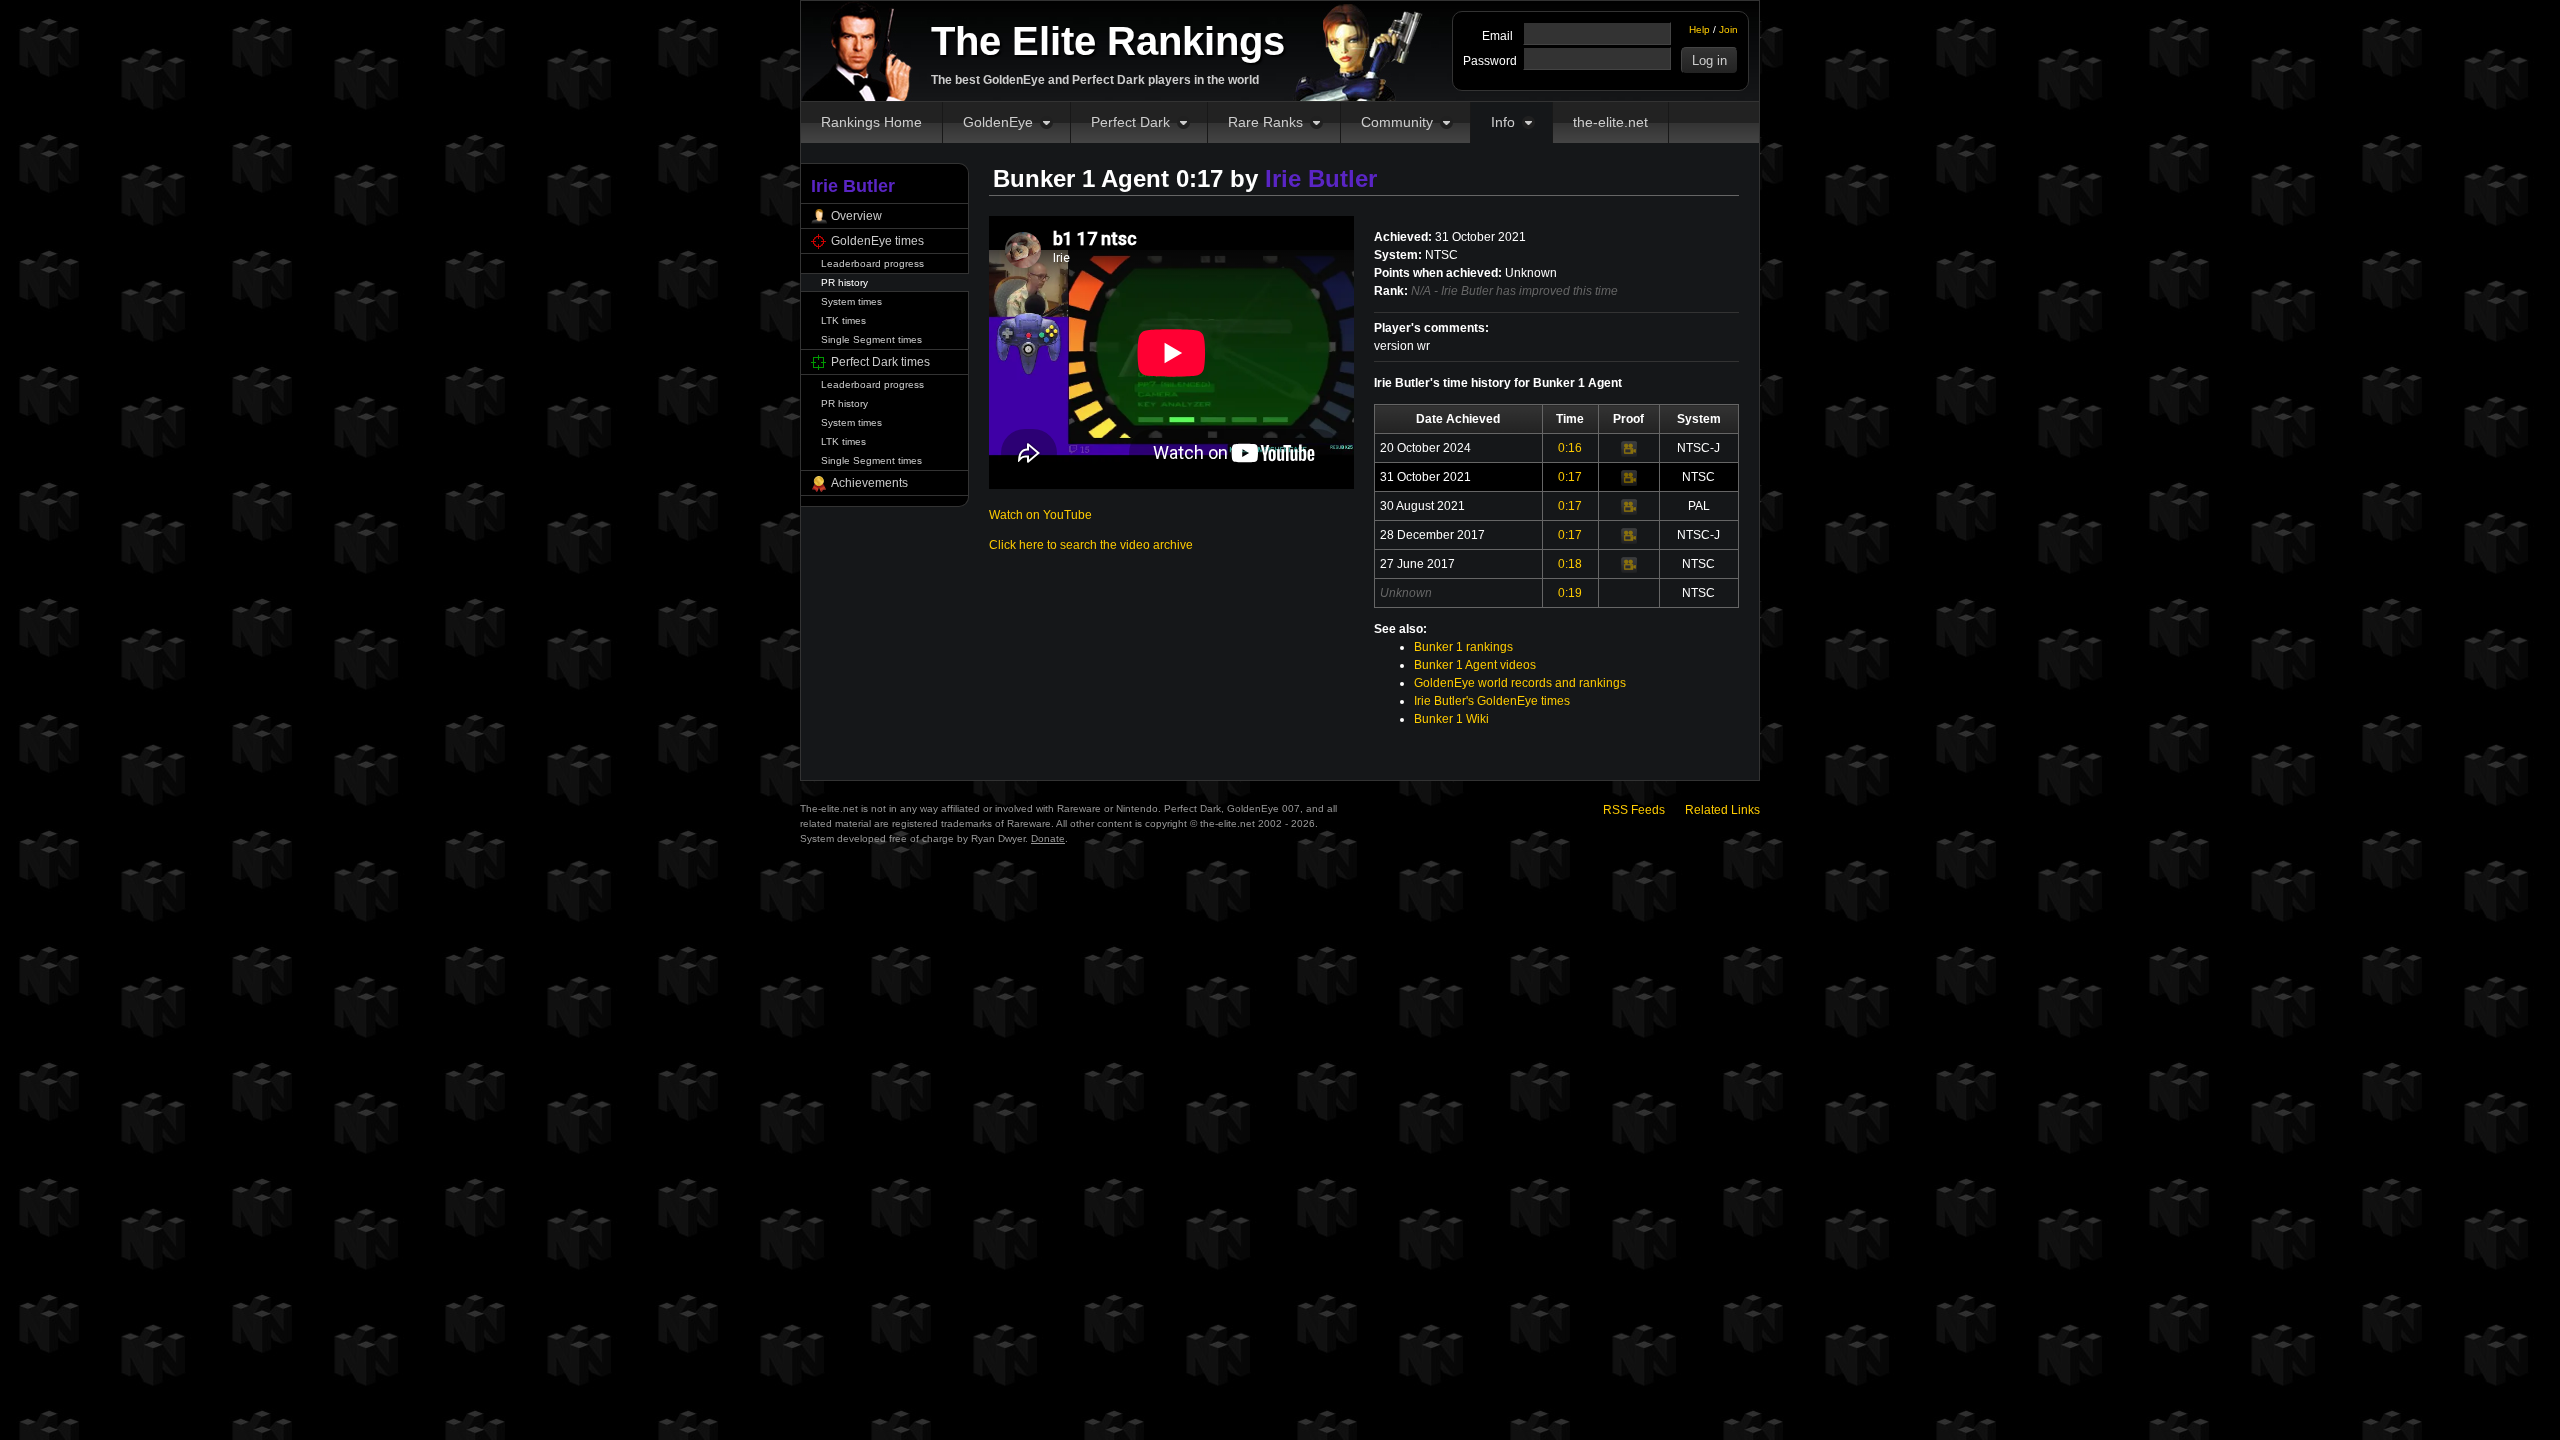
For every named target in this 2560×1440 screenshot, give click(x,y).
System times (851, 301)
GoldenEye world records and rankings (1520, 683)
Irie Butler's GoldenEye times (1492, 701)
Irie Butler (1321, 178)
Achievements (869, 483)
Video (1629, 449)
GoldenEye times (877, 241)
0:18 (1570, 564)
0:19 (1570, 593)
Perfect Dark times (880, 362)
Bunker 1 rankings (1463, 647)
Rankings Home (871, 122)
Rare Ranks (1265, 122)
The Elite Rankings (1108, 41)
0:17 (1570, 477)
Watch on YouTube (1040, 515)
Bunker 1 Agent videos (1475, 665)
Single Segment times (871, 339)
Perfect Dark (1130, 122)
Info (1503, 122)
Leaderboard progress (872, 263)
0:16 (1570, 448)
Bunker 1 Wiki (1451, 719)
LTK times (843, 320)
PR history (844, 282)
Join (1728, 29)
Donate (1048, 838)
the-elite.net (1610, 122)
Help (1699, 29)
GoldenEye (998, 122)
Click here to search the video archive (1091, 545)
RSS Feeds (1634, 810)
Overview (856, 216)
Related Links (1722, 810)
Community (1397, 122)
